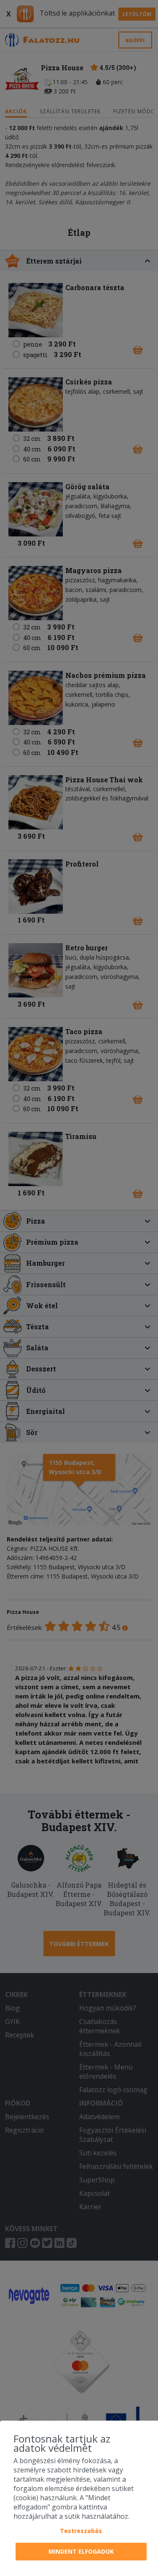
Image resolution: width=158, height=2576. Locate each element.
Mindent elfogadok (81, 2551)
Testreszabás (81, 2531)
